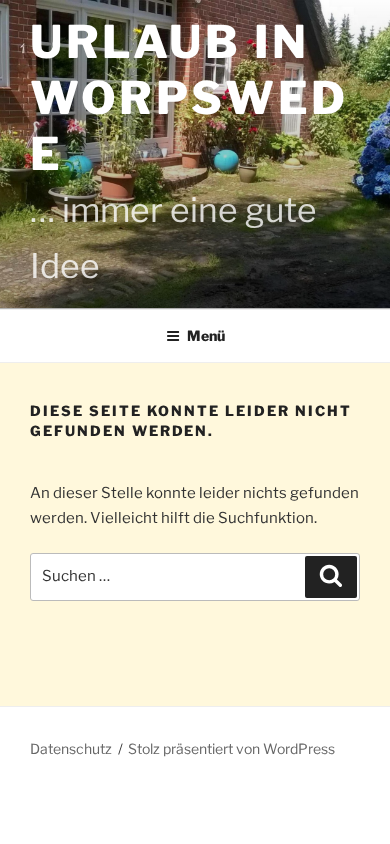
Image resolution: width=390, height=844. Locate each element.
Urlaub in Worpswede (189, 98)
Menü (206, 335)
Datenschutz (71, 748)
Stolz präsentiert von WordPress (231, 748)
